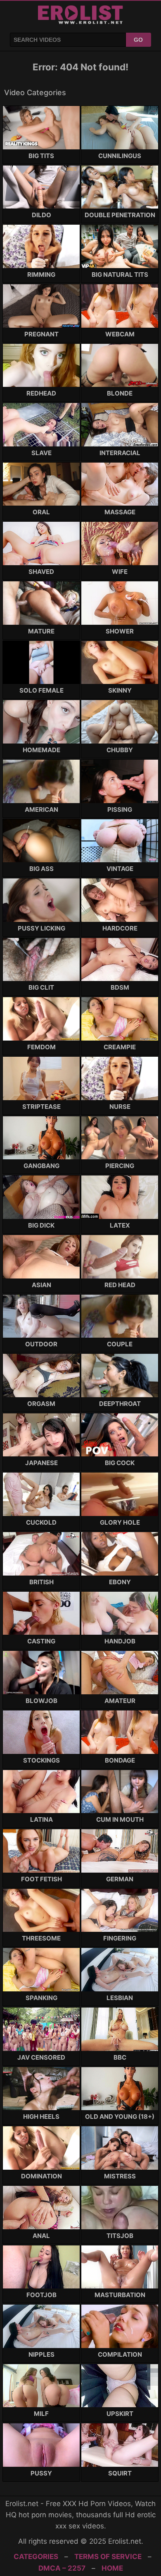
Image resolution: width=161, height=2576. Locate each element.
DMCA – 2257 (62, 2568)
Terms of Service (108, 2557)
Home (112, 2568)
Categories (36, 2557)
